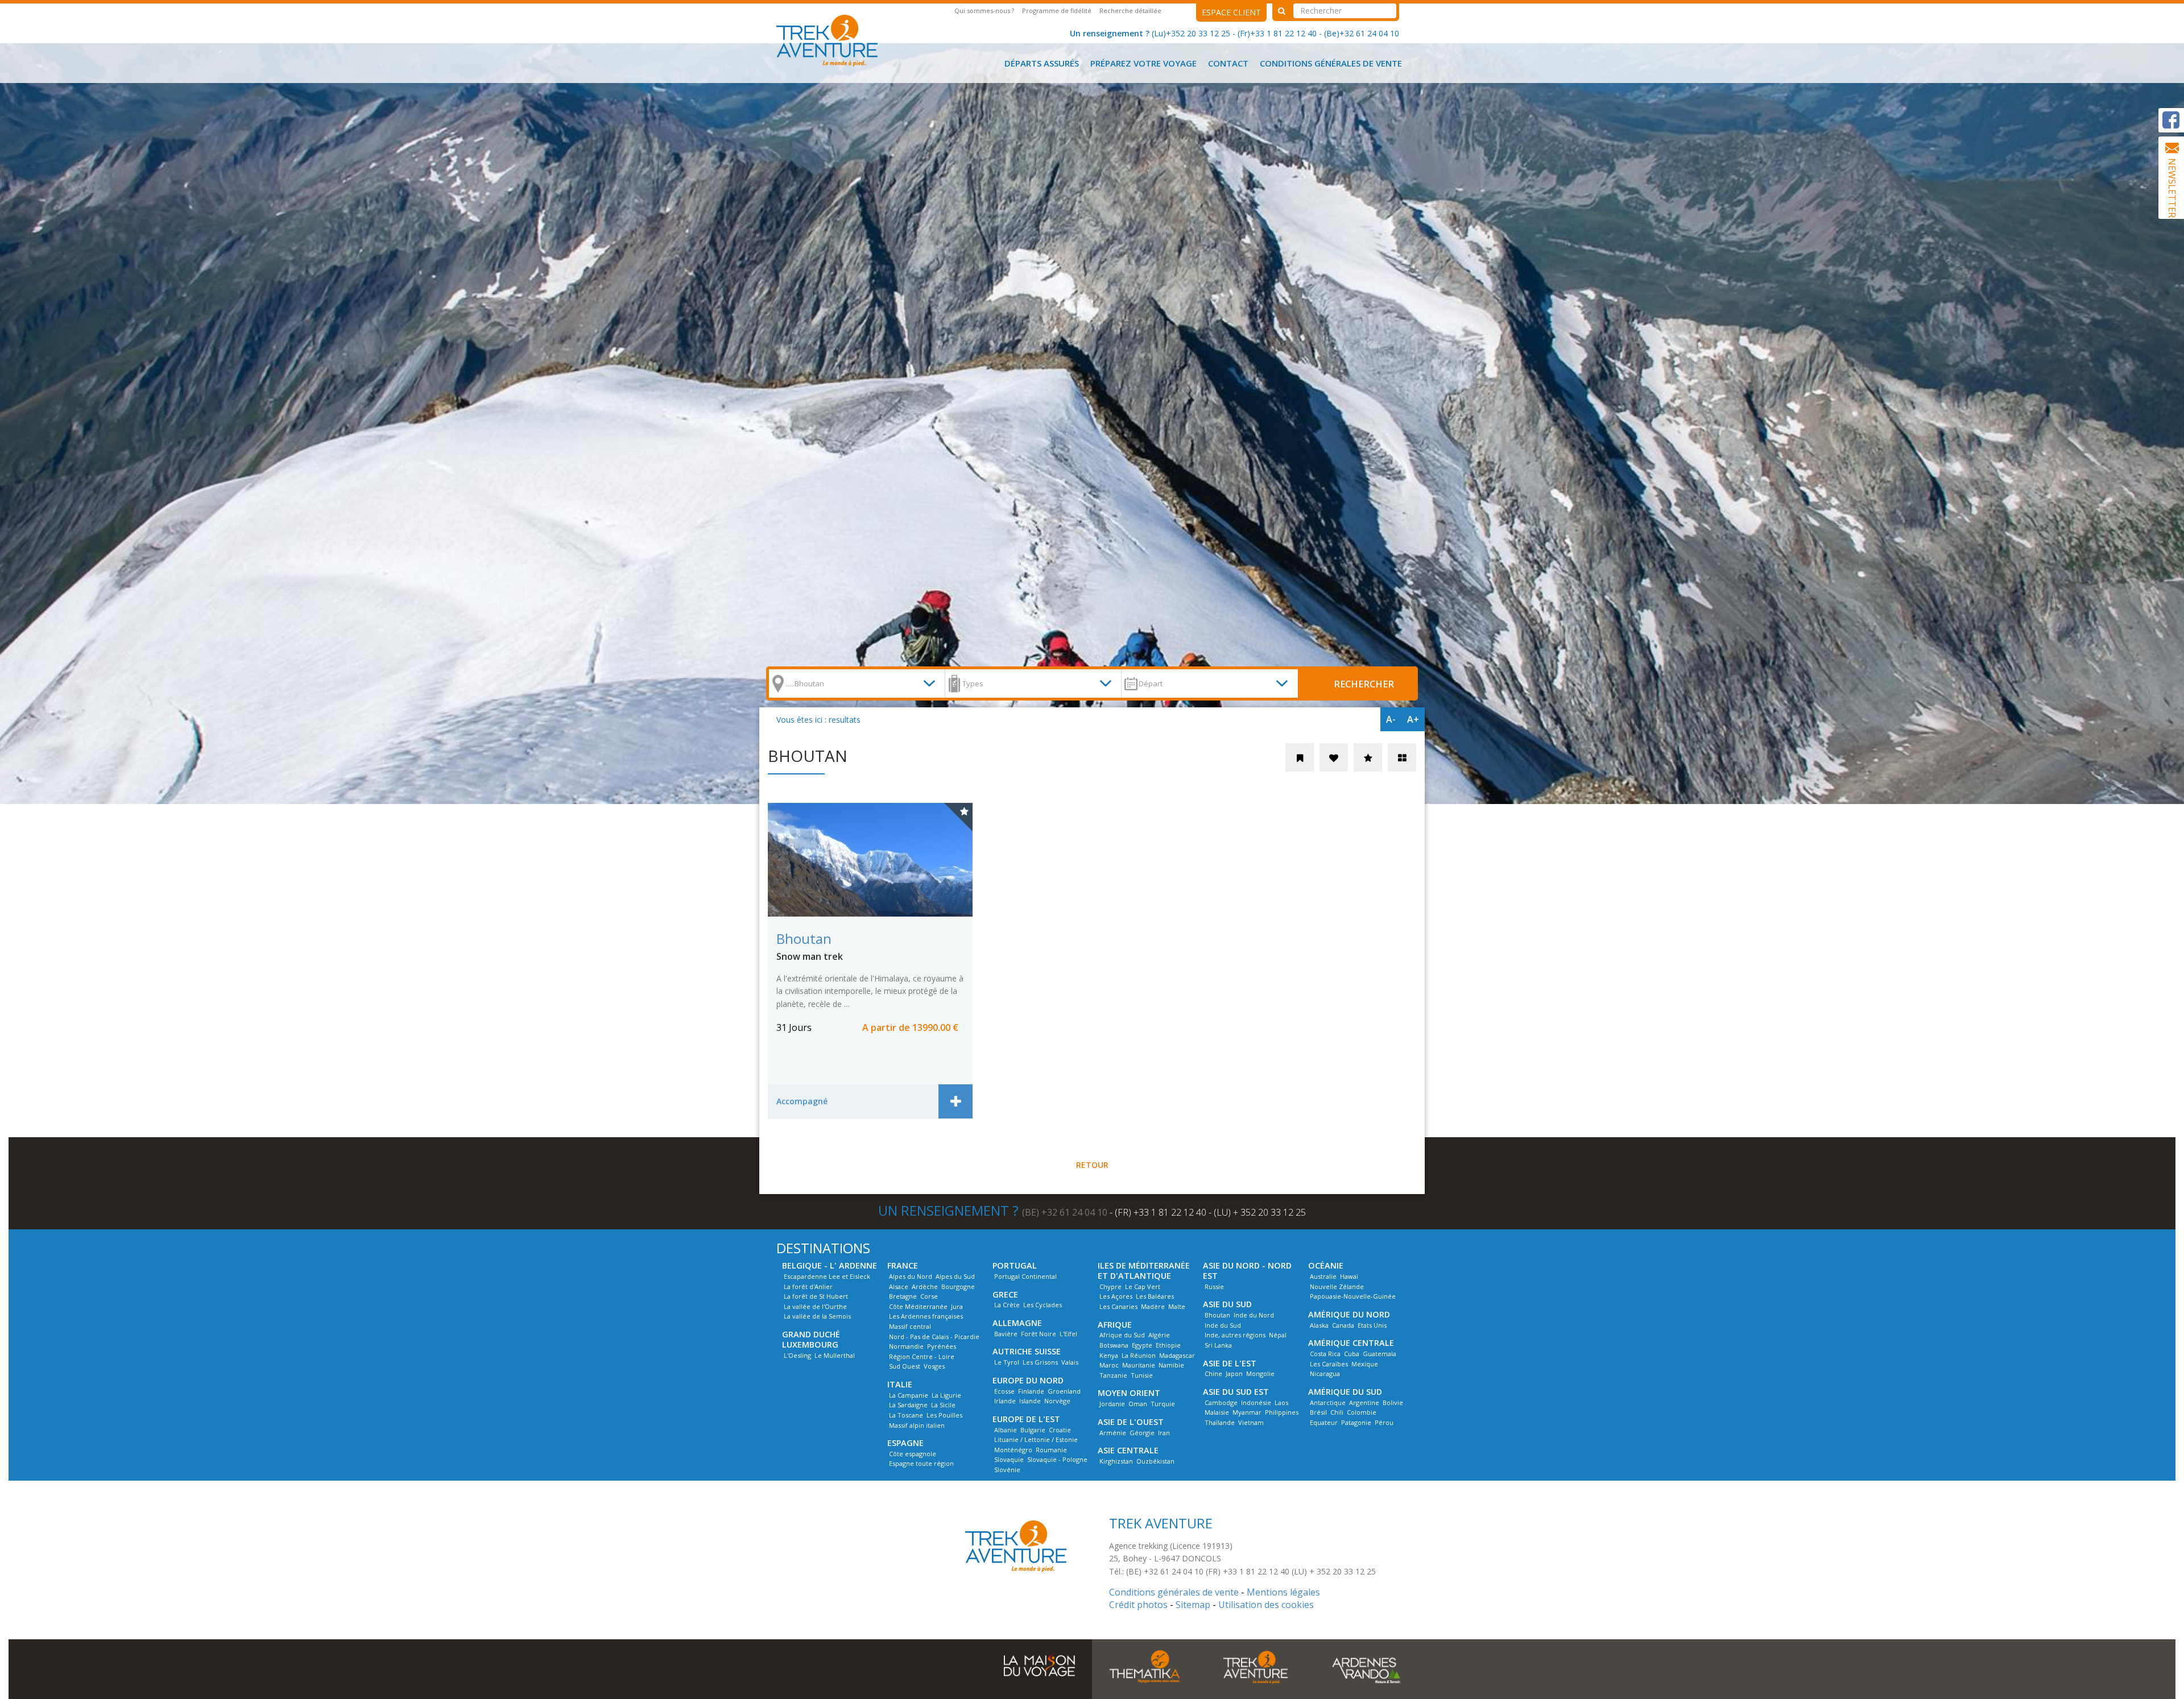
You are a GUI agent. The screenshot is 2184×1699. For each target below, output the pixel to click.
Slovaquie (1009, 1459)
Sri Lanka (1218, 1345)
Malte (1177, 1306)
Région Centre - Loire (922, 1356)
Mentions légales (1283, 1592)
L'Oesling (797, 1355)
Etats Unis (1372, 1325)
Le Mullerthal (835, 1355)
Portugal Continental (1025, 1276)
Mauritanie (1139, 1365)
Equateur (1324, 1422)
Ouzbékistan (1155, 1461)
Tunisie (1142, 1375)
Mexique (1365, 1364)
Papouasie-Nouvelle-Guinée (1353, 1296)
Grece (1005, 1294)
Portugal (1015, 1265)
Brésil (1318, 1412)
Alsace (899, 1286)
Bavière (1006, 1334)
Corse (929, 1296)
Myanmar (1247, 1412)
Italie (900, 1384)
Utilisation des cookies (1266, 1605)
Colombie (1362, 1412)
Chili (1337, 1412)
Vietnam (1251, 1422)
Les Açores (1116, 1296)
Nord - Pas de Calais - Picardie (934, 1337)
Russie (1214, 1286)
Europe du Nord (1028, 1380)
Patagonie (1356, 1422)
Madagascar (1177, 1355)
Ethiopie (1168, 1345)
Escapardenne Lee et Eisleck (827, 1276)
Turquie (1163, 1404)
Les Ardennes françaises (926, 1316)
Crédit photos (1138, 1605)
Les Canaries (1118, 1306)
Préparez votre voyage (1143, 63)
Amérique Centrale (1351, 1343)
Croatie (1060, 1430)
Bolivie (1393, 1402)
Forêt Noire (1039, 1334)
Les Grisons (1040, 1362)
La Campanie (909, 1395)
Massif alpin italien (917, 1425)
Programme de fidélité (1057, 11)
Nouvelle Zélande (1337, 1286)
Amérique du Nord (1349, 1314)
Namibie (1171, 1365)
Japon (1234, 1373)
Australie (1323, 1276)
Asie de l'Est (1230, 1363)
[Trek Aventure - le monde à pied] (831, 39)
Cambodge (1221, 1402)
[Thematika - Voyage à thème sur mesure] (1145, 1666)
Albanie (1006, 1430)
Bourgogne (958, 1286)
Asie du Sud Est (1236, 1392)
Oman (1138, 1404)
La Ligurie (946, 1395)
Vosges (934, 1366)
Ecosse (1004, 1391)
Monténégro (1013, 1450)
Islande (1030, 1401)
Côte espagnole (913, 1454)
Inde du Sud (1223, 1325)
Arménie (1113, 1433)
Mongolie (1260, 1373)
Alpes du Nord (911, 1276)
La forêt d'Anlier (808, 1286)
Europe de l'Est (1026, 1419)
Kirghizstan (1116, 1461)
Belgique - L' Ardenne (830, 1265)
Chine (1213, 1373)
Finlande (1031, 1391)
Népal (1278, 1335)
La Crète (1007, 1305)
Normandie (906, 1346)
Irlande (1005, 1401)
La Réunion (1139, 1355)
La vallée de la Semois (817, 1316)
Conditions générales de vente (1331, 63)
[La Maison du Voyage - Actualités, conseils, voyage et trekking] (1039, 1660)
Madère (1153, 1306)
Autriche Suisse (1027, 1351)
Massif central (910, 1326)
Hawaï (1349, 1276)
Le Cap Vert (1143, 1286)
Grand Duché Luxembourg (811, 1339)
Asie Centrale (1128, 1450)
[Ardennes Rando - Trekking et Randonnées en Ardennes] (1366, 1666)
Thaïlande (1220, 1422)
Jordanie (1112, 1404)
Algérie (1159, 1335)
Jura (957, 1306)
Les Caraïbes (1329, 1364)
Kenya (1109, 1355)
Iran (1164, 1433)
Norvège (1057, 1401)
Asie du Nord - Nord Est (1247, 1271)
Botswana (1114, 1345)
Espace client (1231, 12)
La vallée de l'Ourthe (815, 1306)
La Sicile (943, 1405)
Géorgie (1142, 1433)
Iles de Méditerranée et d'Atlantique (1144, 1271)
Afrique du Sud (1122, 1335)
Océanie (1326, 1265)
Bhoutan (1217, 1315)
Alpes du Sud (955, 1276)
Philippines (1282, 1412)
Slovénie (1007, 1470)
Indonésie (1256, 1402)
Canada (1343, 1325)
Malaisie (1217, 1412)
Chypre (1110, 1286)
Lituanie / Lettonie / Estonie (1036, 1439)
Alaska (1319, 1325)
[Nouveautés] (1300, 757)
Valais (1070, 1362)
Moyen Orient (1129, 1393)
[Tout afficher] (1402, 757)
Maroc (1109, 1365)
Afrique (1115, 1325)
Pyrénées (942, 1346)
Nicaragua (1325, 1373)
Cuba (1352, 1354)
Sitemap (1193, 1605)
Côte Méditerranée (918, 1306)
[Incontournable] (1368, 757)
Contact (1228, 63)
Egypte (1142, 1345)
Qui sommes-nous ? (984, 11)
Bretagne (903, 1296)
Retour (1092, 1165)
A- (1391, 719)
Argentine (1364, 1402)
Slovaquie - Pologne (1057, 1459)
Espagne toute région (921, 1463)
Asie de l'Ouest (1131, 1422)
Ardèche (925, 1286)
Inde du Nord (1254, 1315)
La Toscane (906, 1415)
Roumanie (1051, 1450)
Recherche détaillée (1130, 11)
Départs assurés (1042, 63)
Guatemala (1380, 1354)
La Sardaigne (908, 1405)
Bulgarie (1033, 1430)
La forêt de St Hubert (816, 1296)
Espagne (905, 1443)
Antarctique (1328, 1402)
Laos (1281, 1402)
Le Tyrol (1007, 1362)
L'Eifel (1068, 1334)
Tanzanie (1113, 1375)
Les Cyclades (1043, 1305)
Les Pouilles (944, 1415)
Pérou (1384, 1422)
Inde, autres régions (1235, 1335)
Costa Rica (1325, 1354)
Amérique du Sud (1345, 1392)
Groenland (1064, 1391)
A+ (1413, 719)
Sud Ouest (905, 1366)
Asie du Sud (1227, 1304)
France (903, 1265)
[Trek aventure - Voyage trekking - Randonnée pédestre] (1256, 1666)
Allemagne (1017, 1323)
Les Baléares (1155, 1296)
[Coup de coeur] (1334, 757)
